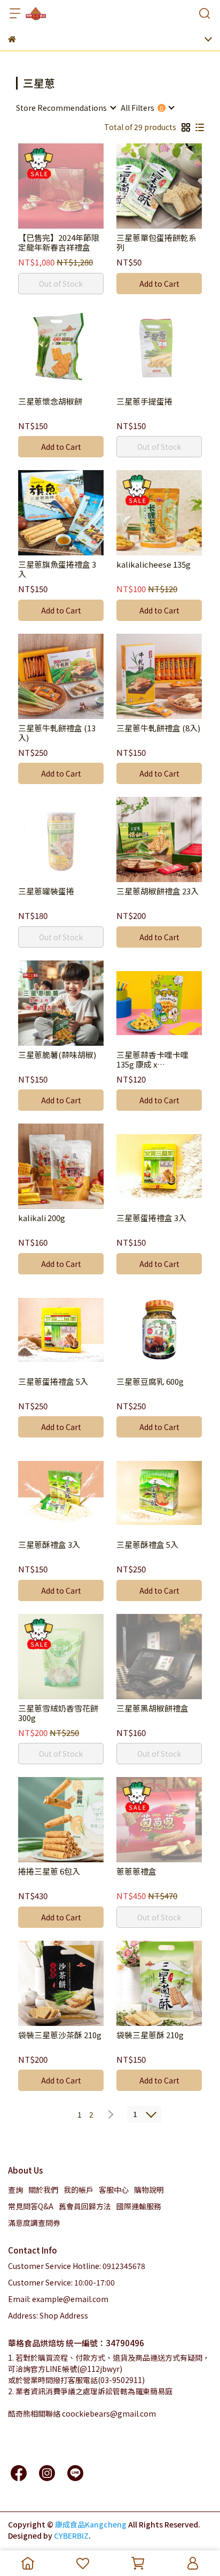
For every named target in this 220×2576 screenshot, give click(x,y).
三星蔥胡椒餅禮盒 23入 (158, 891)
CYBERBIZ (71, 2535)
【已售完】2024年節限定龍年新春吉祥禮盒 (59, 243)
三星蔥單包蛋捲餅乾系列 (156, 243)
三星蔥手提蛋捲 (144, 402)
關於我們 (43, 2190)
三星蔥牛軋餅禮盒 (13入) (57, 733)
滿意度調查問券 (34, 2223)
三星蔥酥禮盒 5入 (147, 1545)
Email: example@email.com (58, 2299)
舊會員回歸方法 (85, 2206)
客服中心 (114, 2190)
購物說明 (149, 2190)
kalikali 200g (42, 1218)
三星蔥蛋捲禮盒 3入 (151, 1218)
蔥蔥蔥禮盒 (136, 1872)
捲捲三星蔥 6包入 (49, 1872)
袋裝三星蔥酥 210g (150, 2035)
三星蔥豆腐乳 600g (150, 1382)
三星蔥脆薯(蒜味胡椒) (57, 1055)
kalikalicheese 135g (154, 565)
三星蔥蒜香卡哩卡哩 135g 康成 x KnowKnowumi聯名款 (157, 1060)
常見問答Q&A (31, 2206)
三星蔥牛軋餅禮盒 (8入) (158, 728)
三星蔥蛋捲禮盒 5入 (53, 1382)
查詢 (15, 2190)
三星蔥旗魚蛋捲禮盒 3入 (57, 569)
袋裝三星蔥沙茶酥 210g (60, 2035)
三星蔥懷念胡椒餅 (50, 402)
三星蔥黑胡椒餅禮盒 (152, 1709)
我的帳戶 (78, 2190)
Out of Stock (61, 284)
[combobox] (66, 108)
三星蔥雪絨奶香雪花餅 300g (58, 1713)
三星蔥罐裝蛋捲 (46, 891)
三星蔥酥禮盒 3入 (49, 1545)
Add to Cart (159, 284)
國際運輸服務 (139, 2206)
